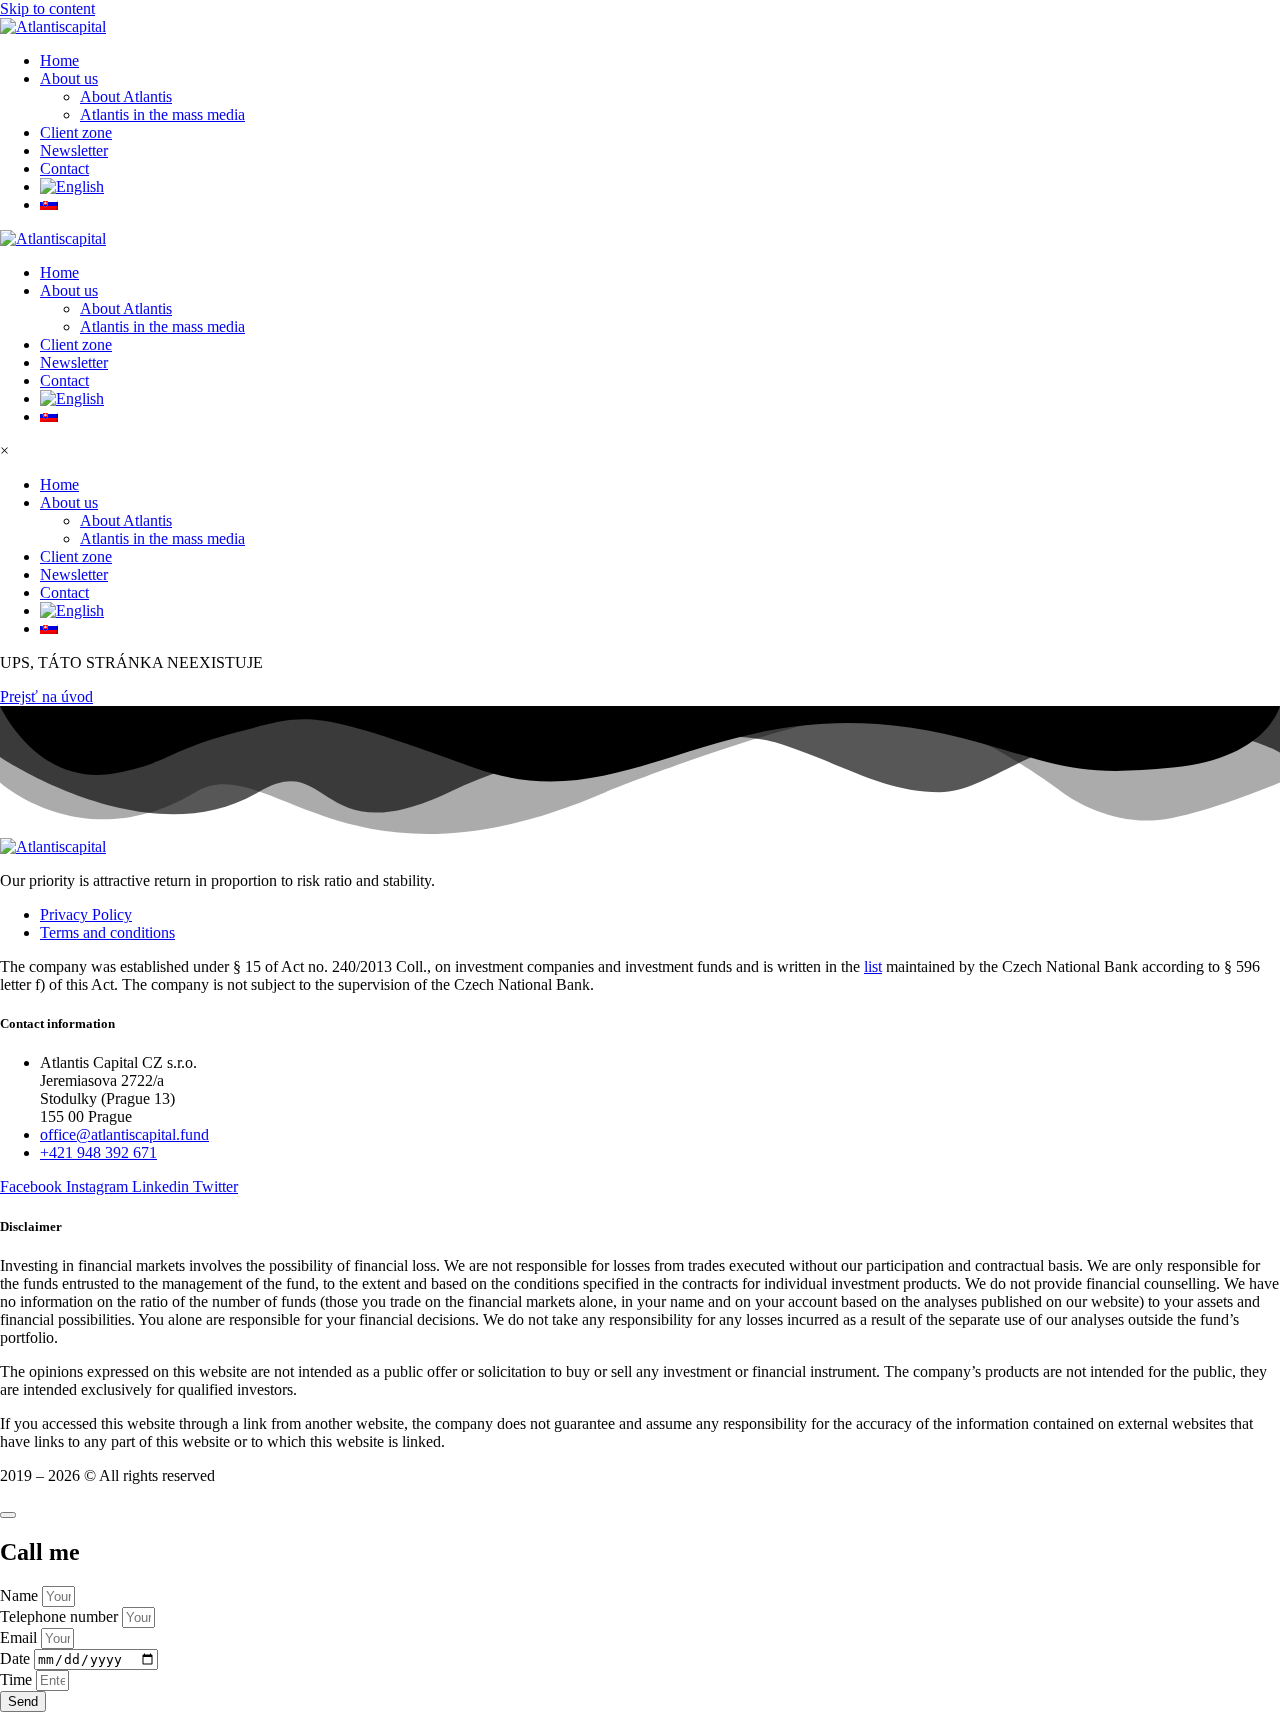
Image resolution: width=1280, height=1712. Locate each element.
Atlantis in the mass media (162, 326)
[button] (660, 79)
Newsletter (74, 362)
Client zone (76, 344)
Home (59, 272)
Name (21, 1595)
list (873, 966)
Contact (64, 380)
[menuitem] (660, 187)
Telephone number (61, 1616)
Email (20, 1637)
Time (18, 1679)
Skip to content (47, 8)
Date (17, 1658)
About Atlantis (126, 308)
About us (69, 290)
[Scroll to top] (8, 1515)
